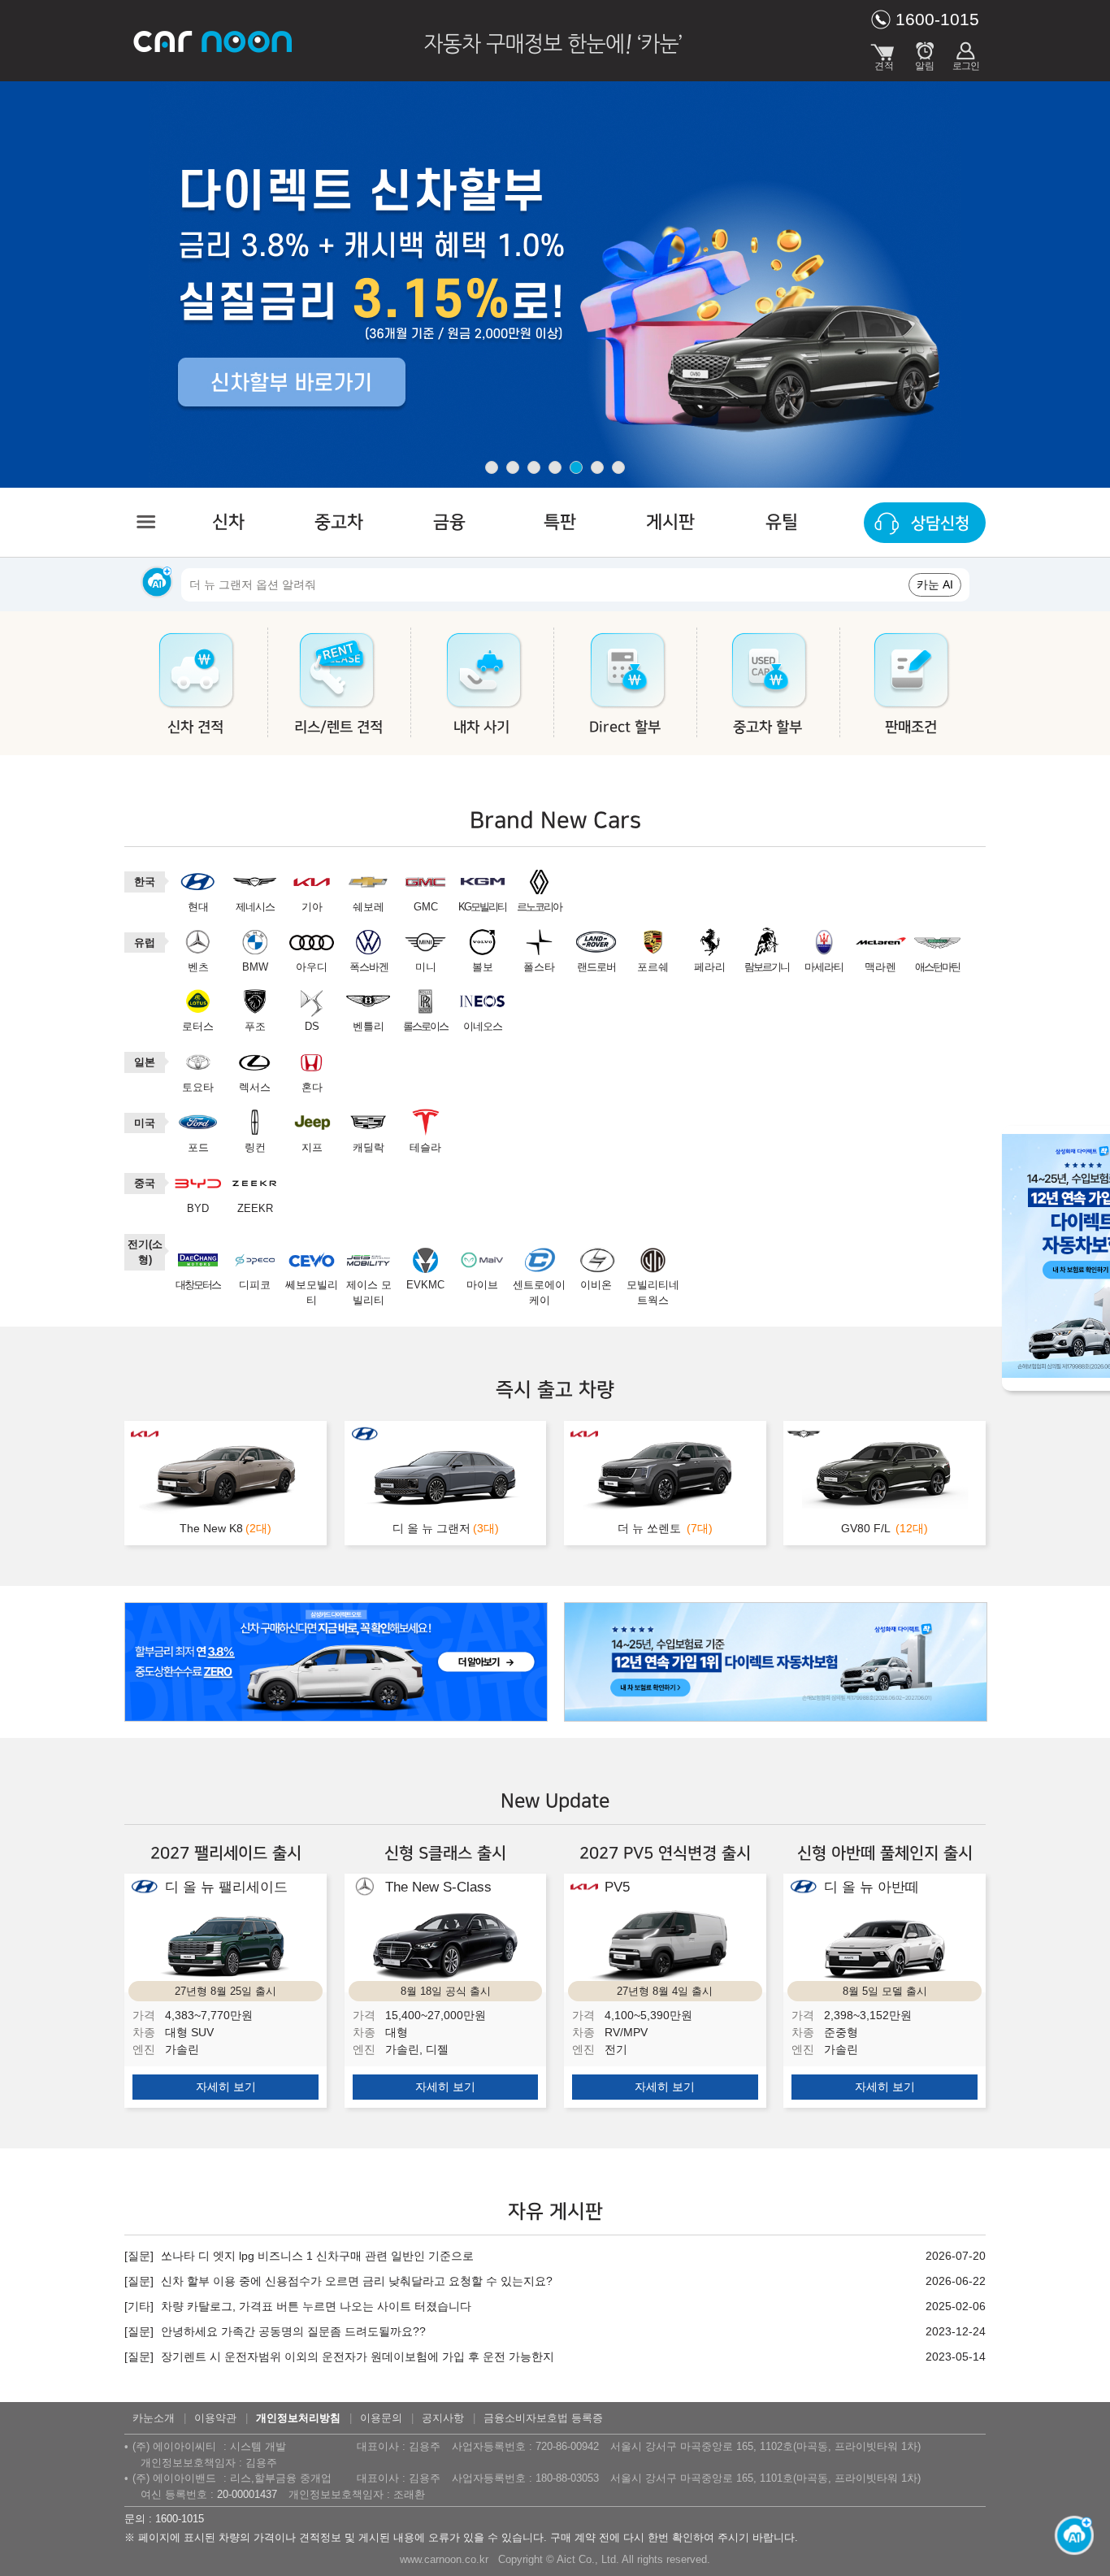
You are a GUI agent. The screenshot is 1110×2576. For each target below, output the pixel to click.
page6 (597, 467)
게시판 (670, 522)
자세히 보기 (226, 2087)
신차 (228, 522)
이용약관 (215, 2418)
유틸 (782, 522)
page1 (492, 467)
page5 (576, 467)
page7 (618, 467)
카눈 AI (935, 584)
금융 (449, 522)
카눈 (214, 41)
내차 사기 (481, 728)
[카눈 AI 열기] (1069, 2535)
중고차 (339, 522)
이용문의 (381, 2418)
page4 (555, 467)
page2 (513, 467)
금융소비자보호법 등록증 (543, 2418)
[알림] (925, 53)
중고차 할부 (767, 728)
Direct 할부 (625, 728)
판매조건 (911, 728)
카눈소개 (154, 2418)
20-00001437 (247, 2494)
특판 (560, 522)
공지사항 (443, 2418)
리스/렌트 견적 (338, 728)
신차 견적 (195, 728)
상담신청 (940, 523)
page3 (534, 467)
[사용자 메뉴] (965, 53)
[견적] (884, 53)
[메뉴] (145, 522)
